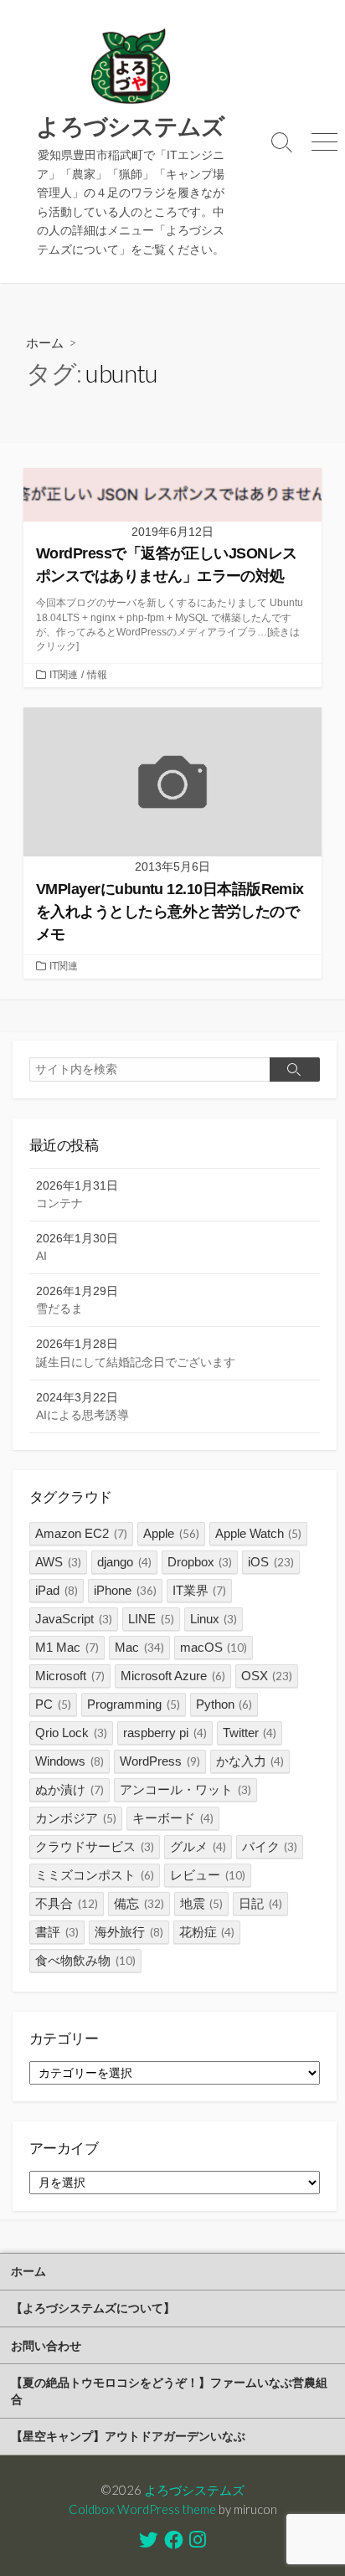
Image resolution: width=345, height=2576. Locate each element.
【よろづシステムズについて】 (93, 2308)
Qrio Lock (71, 1733)
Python (224, 1704)
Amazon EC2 (81, 1533)
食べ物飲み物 (85, 1960)
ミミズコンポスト (95, 1875)
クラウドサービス (95, 1846)
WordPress (160, 1761)
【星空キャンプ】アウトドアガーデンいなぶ (128, 2436)
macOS (214, 1647)
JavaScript (74, 1619)
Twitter (250, 1733)
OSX (267, 1676)
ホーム (45, 342)
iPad (57, 1590)
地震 (202, 1903)
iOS (271, 1562)
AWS (58, 1562)
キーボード (173, 1818)
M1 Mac (67, 1647)
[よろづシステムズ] (131, 67)
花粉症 (207, 1932)
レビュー (208, 1875)
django (124, 1562)
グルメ (198, 1846)
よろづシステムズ (194, 2490)
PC (53, 1704)
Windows (70, 1761)
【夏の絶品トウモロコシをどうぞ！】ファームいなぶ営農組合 (169, 2391)
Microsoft (70, 1676)
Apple (171, 1533)
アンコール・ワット (185, 1789)
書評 (57, 1932)
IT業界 (200, 1590)
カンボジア (76, 1818)
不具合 (67, 1903)
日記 (260, 1903)
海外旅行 (129, 1932)
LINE (151, 1619)
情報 (97, 675)
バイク (270, 1846)
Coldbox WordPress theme (142, 2509)
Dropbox (200, 1562)
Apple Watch (259, 1533)
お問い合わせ (46, 2345)
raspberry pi (165, 1733)
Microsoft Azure (173, 1676)
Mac (139, 1647)
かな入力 (250, 1761)
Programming (134, 1704)
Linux (214, 1619)
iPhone (125, 1590)
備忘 (139, 1903)
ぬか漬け (70, 1789)
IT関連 (64, 675)
